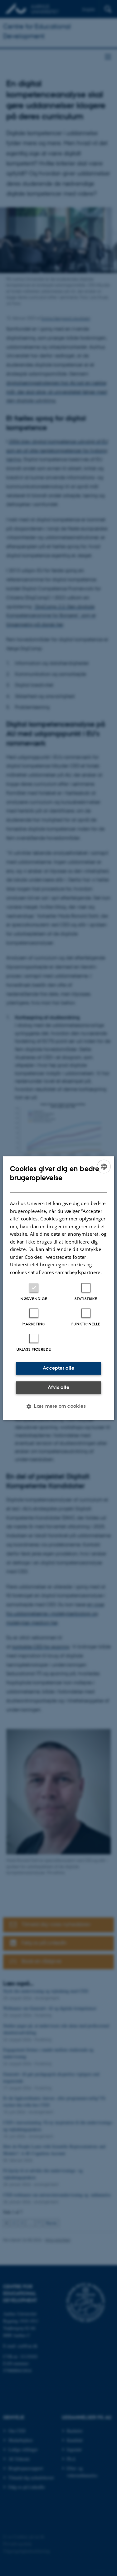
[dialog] (58, 1288)
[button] (58, 1406)
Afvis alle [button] (58, 1387)
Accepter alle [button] (58, 1368)
